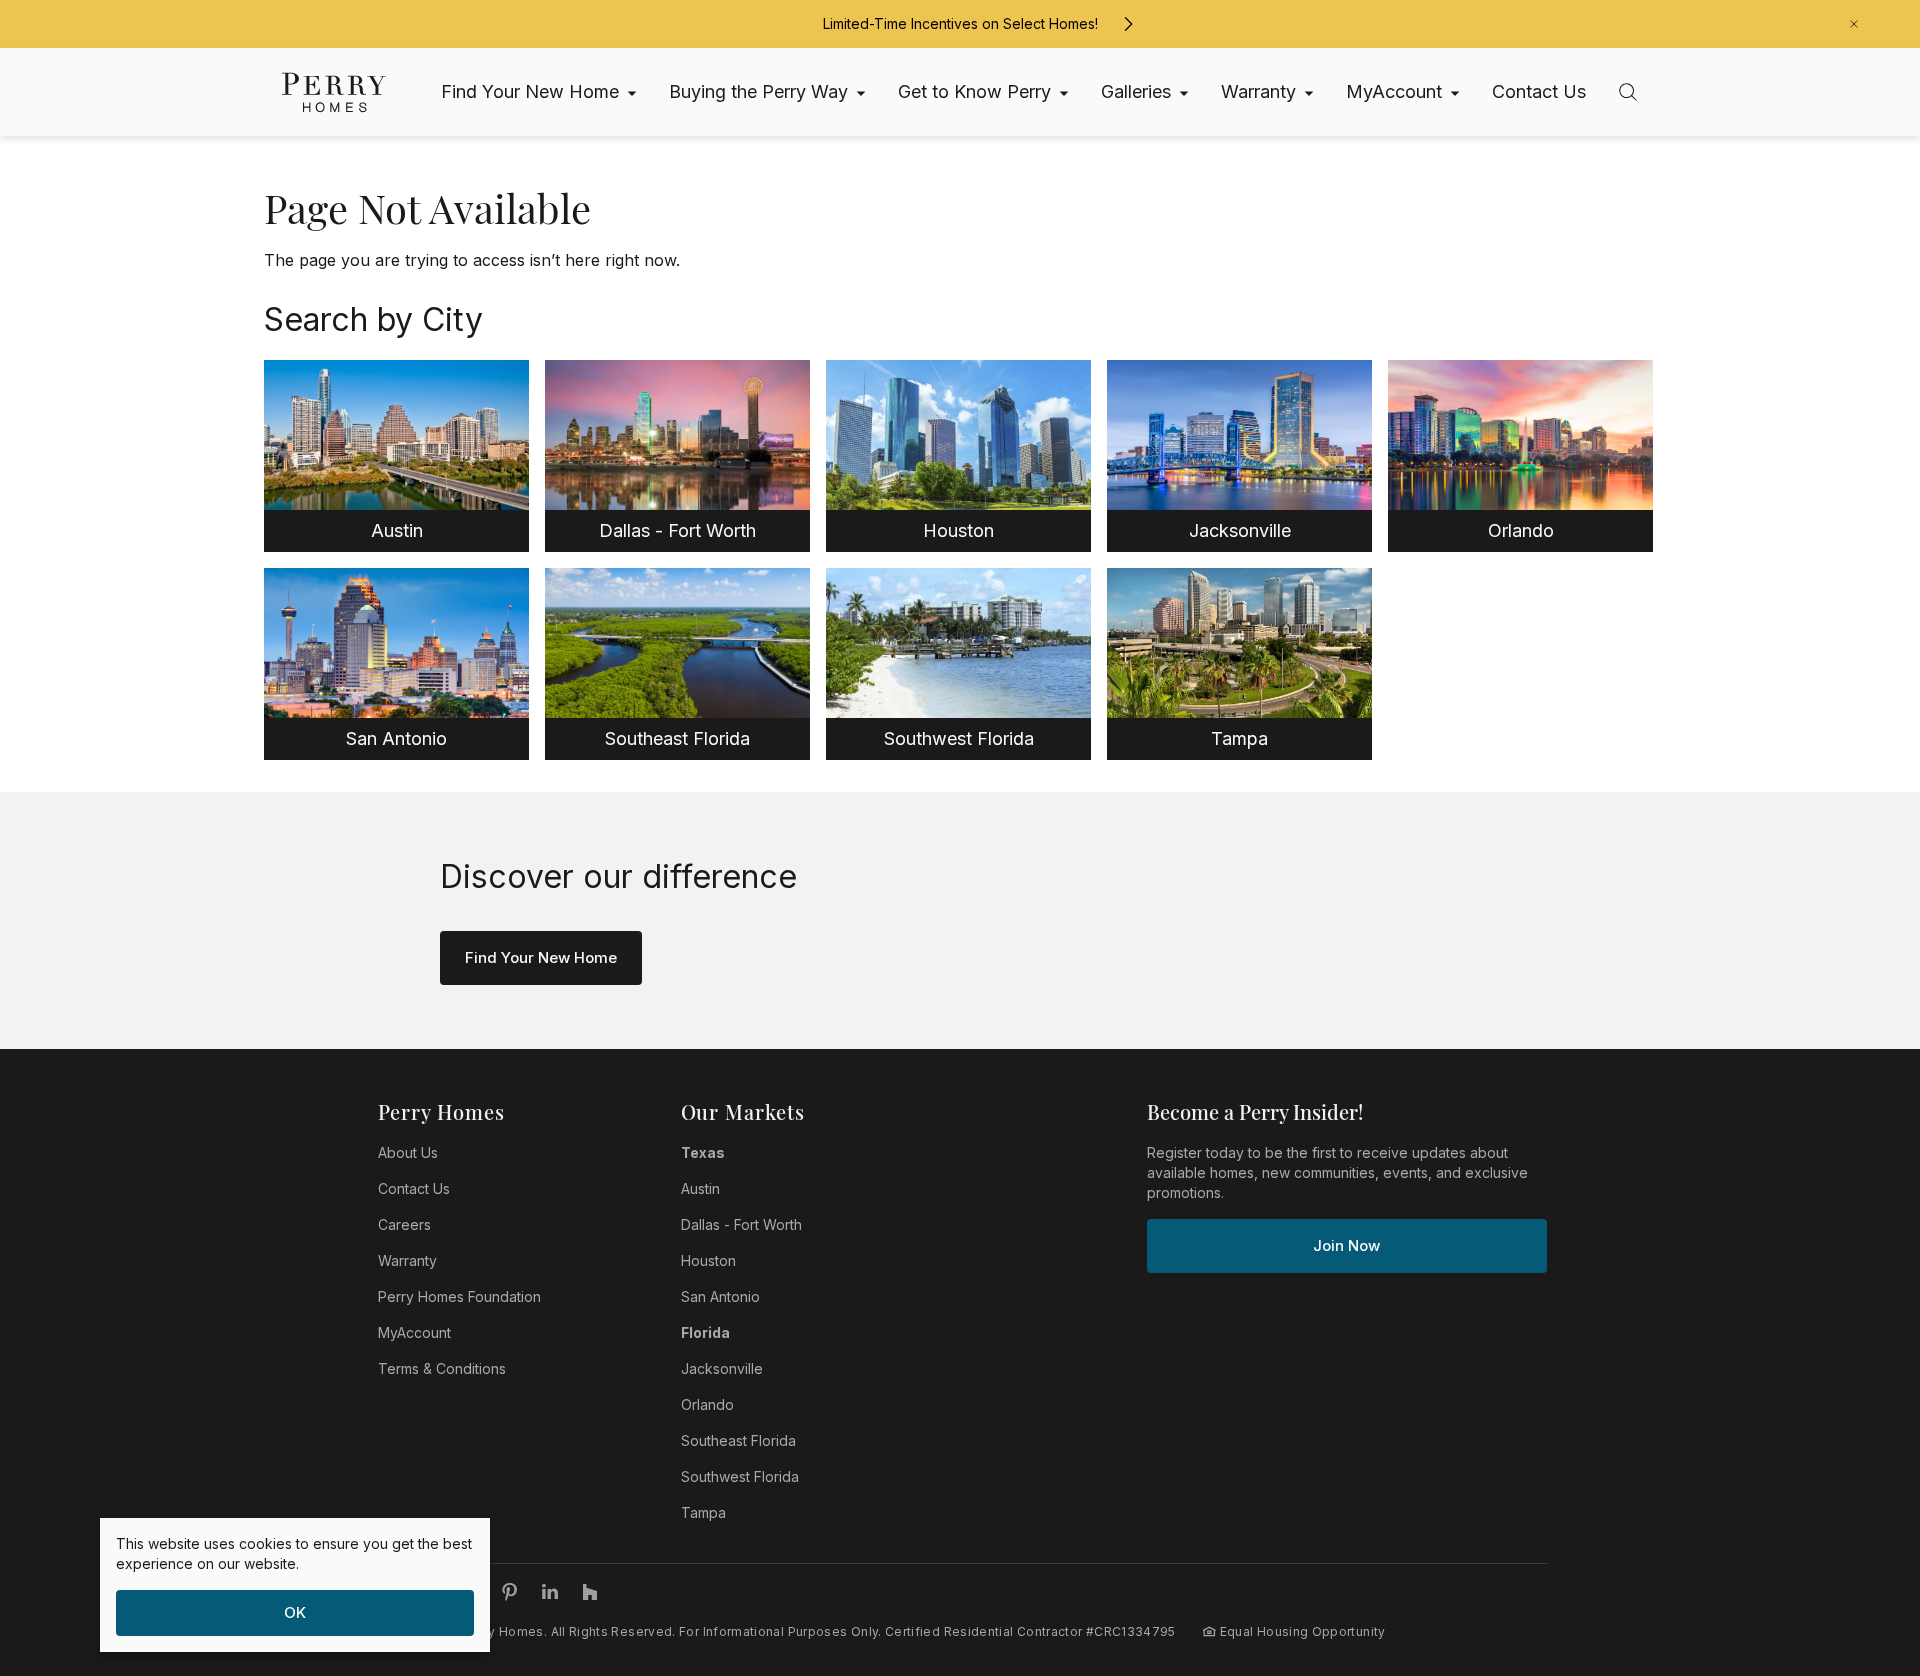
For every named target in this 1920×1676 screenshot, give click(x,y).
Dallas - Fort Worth (741, 1224)
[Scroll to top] (1860, 1551)
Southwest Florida (740, 1476)
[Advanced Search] (1628, 92)
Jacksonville (722, 1368)
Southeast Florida (738, 1440)
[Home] (334, 92)
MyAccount (414, 1332)
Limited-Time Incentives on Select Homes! (960, 23)
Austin (700, 1188)
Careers (404, 1224)
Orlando (707, 1404)
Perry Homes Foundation (459, 1296)
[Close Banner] (1854, 24)
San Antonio (720, 1296)
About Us (408, 1152)
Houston (708, 1260)
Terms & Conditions (442, 1368)
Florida (705, 1332)
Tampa (703, 1512)
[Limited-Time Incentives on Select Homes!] (1128, 24)
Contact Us (414, 1188)
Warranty (407, 1260)
